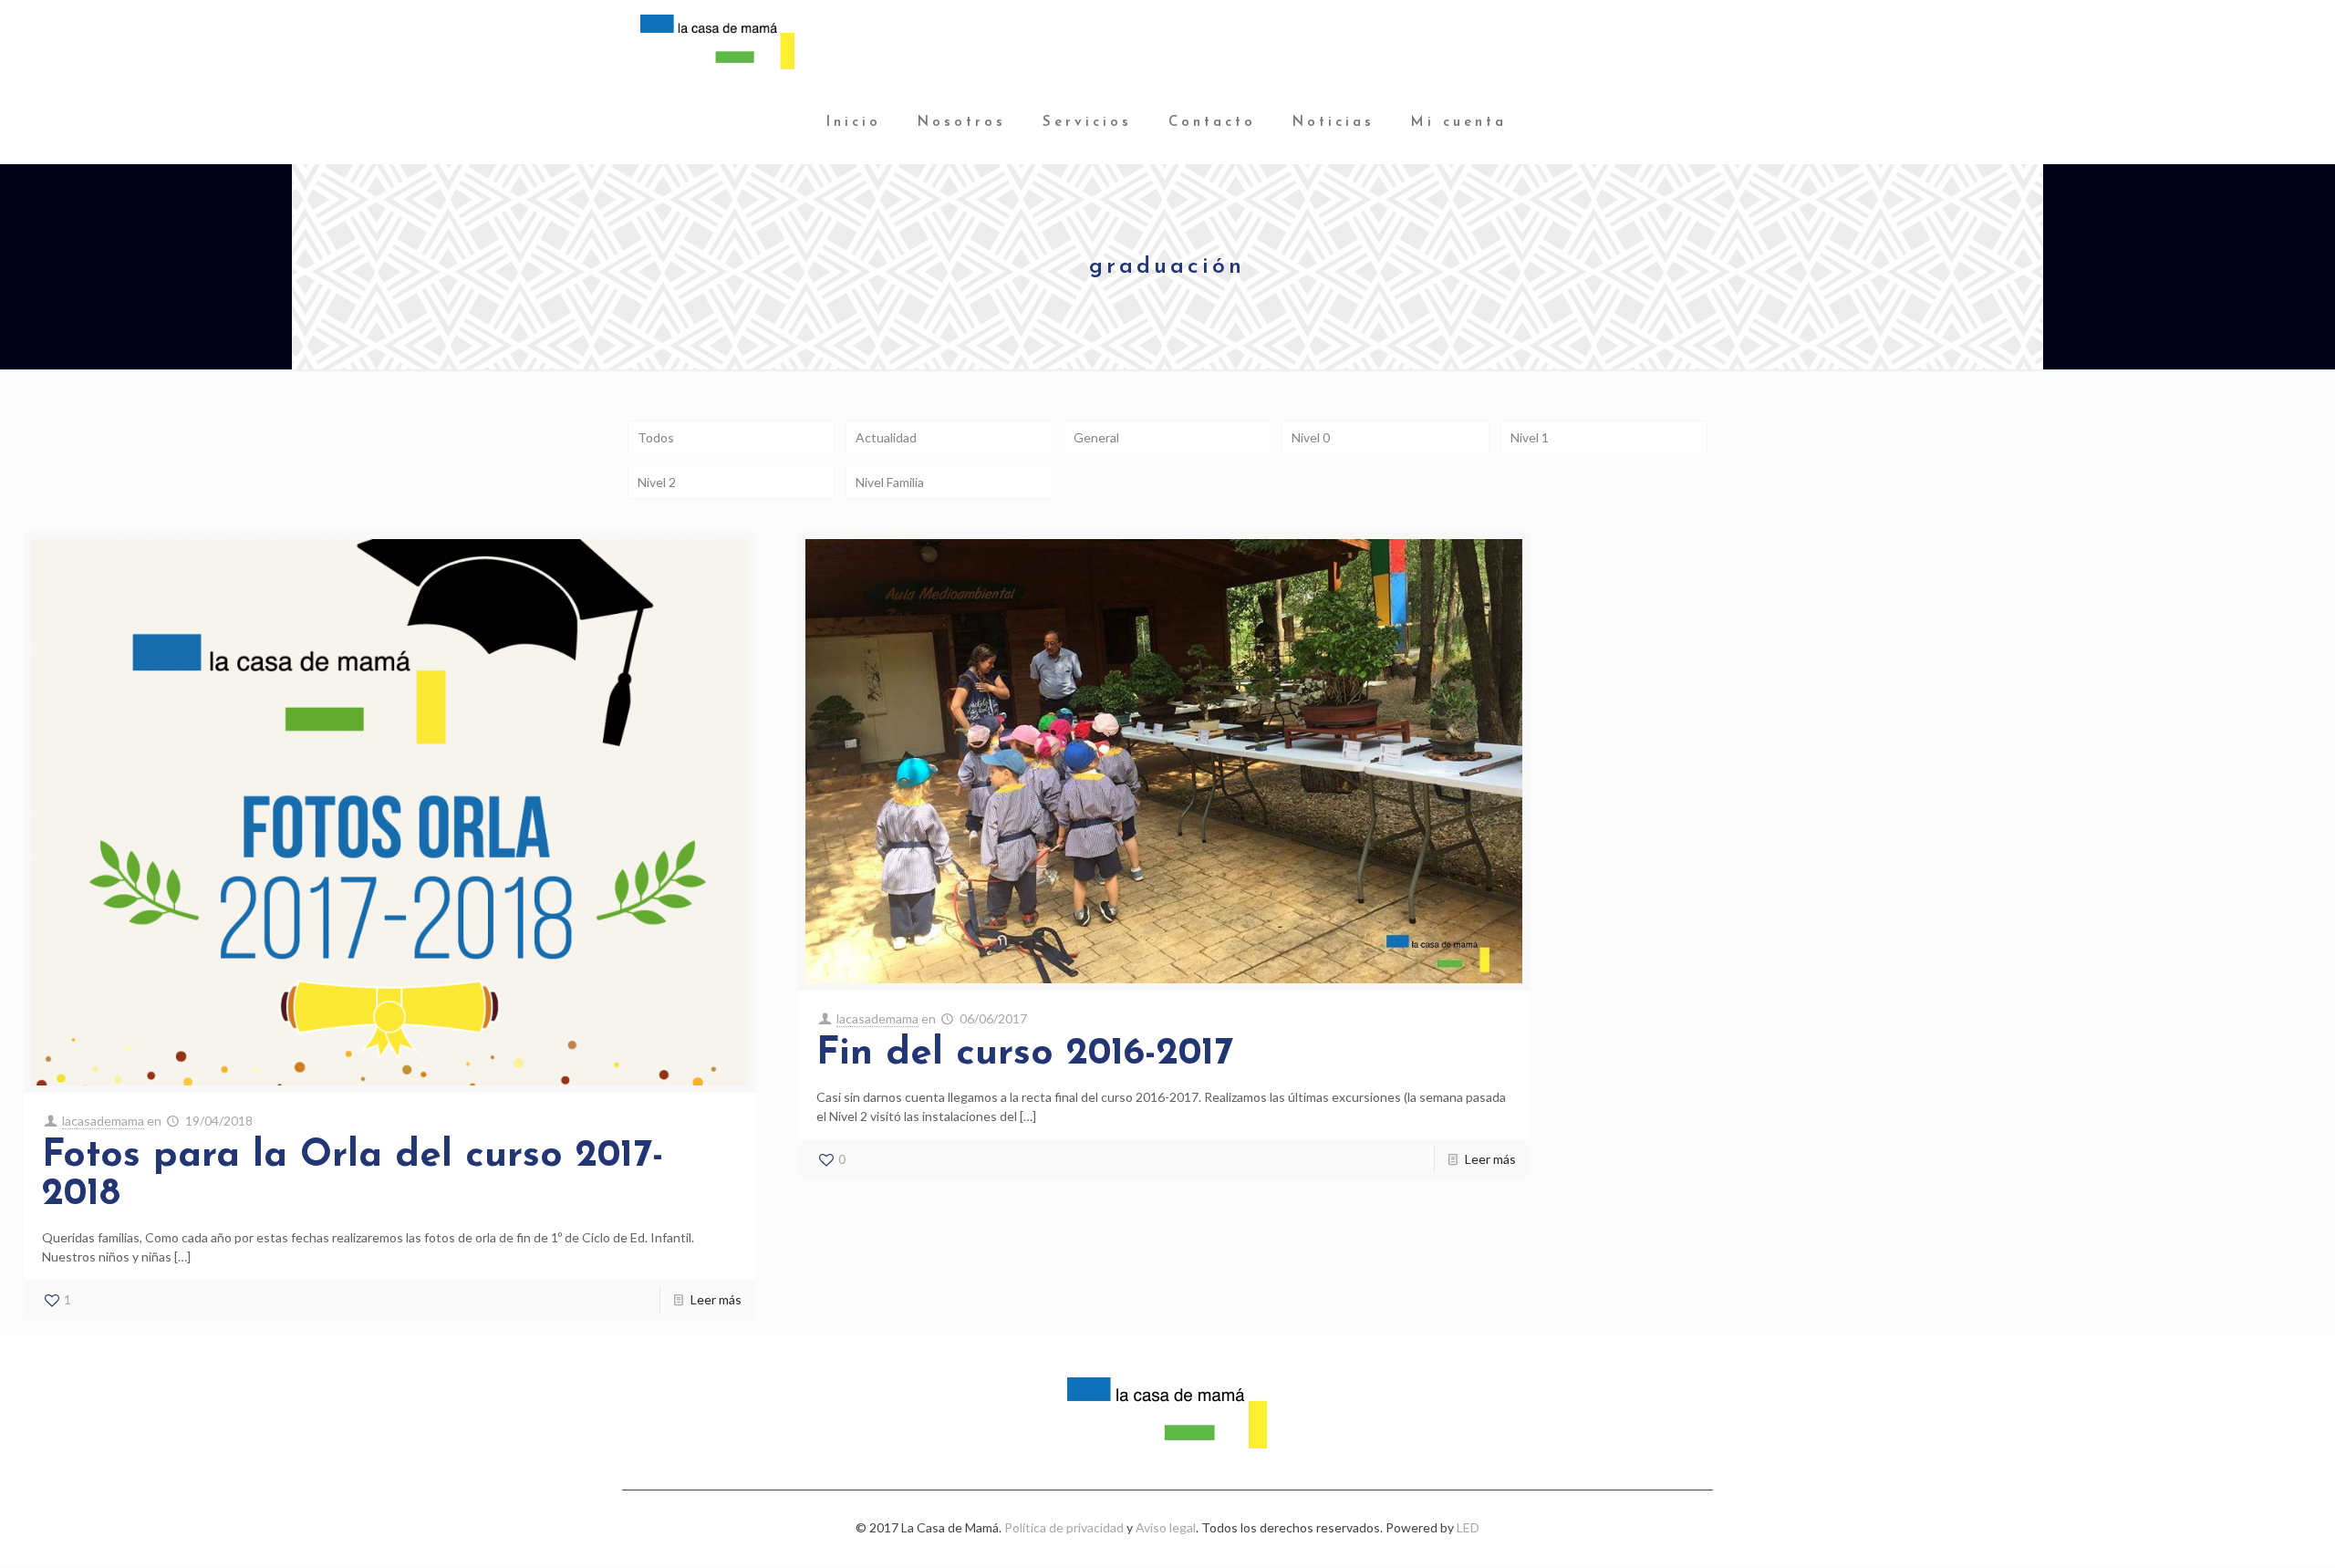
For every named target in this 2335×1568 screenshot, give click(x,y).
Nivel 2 (657, 482)
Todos (656, 437)
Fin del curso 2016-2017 (1025, 1054)
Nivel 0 (1311, 437)
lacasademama (103, 1121)
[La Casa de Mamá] (717, 41)
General (1096, 437)
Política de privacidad (1064, 1527)
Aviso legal (1166, 1527)
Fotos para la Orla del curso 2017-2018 (353, 1175)
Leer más (716, 1299)
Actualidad (886, 437)
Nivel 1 (1530, 437)
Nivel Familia (890, 482)
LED (1468, 1527)
